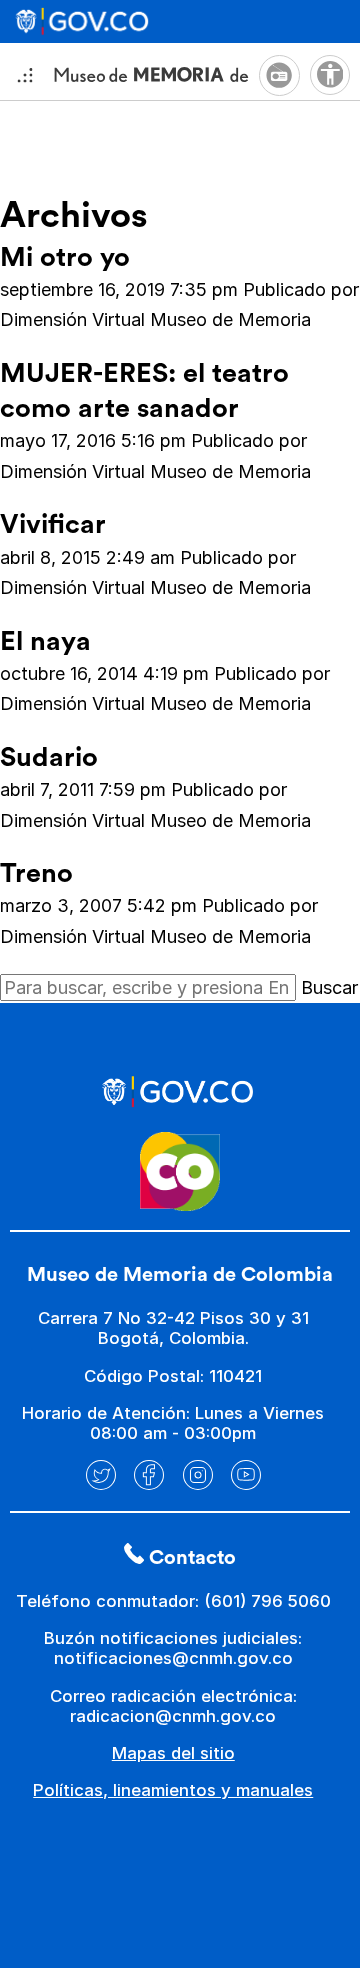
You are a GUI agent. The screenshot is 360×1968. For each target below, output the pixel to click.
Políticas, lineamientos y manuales (173, 1790)
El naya (45, 641)
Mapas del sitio (173, 1753)
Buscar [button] (329, 987)
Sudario (49, 757)
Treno (36, 873)
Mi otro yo (65, 257)
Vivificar (53, 524)
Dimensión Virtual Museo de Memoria (155, 319)
